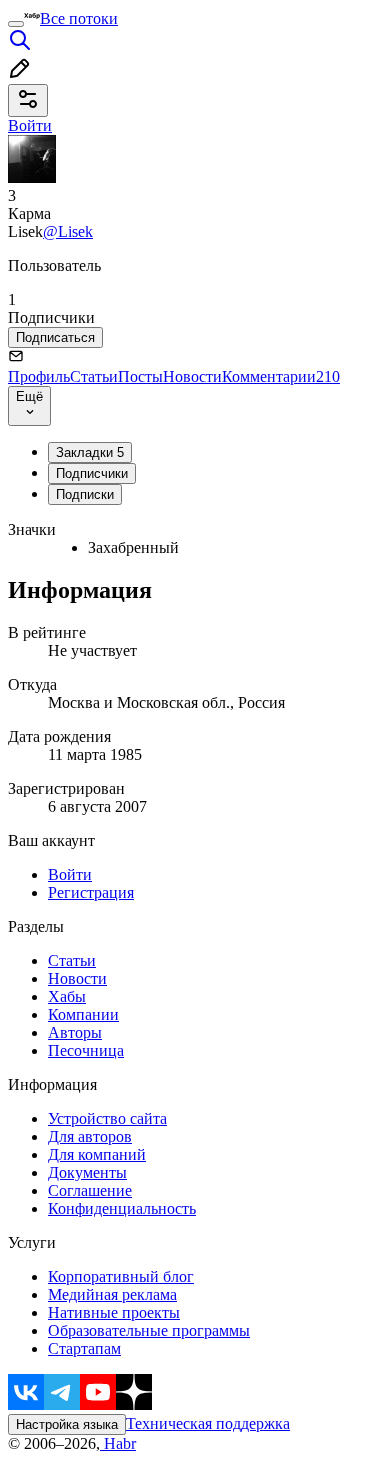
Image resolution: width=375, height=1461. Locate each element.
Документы (87, 1172)
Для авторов (90, 1136)
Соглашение (90, 1190)
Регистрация (91, 892)
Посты (140, 376)
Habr (118, 1443)
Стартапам (84, 1348)
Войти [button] (30, 125)
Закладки (90, 452)
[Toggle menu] (16, 24)
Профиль (39, 376)
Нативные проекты (114, 1312)
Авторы (75, 1032)
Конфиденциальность (122, 1208)
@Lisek (68, 231)
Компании (83, 1014)
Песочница (86, 1050)
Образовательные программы (149, 1330)
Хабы (67, 996)
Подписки (85, 494)
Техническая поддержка (208, 1423)
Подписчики (92, 473)
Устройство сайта (107, 1118)
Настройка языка (67, 1424)
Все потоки (79, 18)
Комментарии (281, 376)
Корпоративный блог (121, 1276)
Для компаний (97, 1154)
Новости (192, 376)
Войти (70, 874)
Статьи (94, 376)
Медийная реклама (112, 1294)
